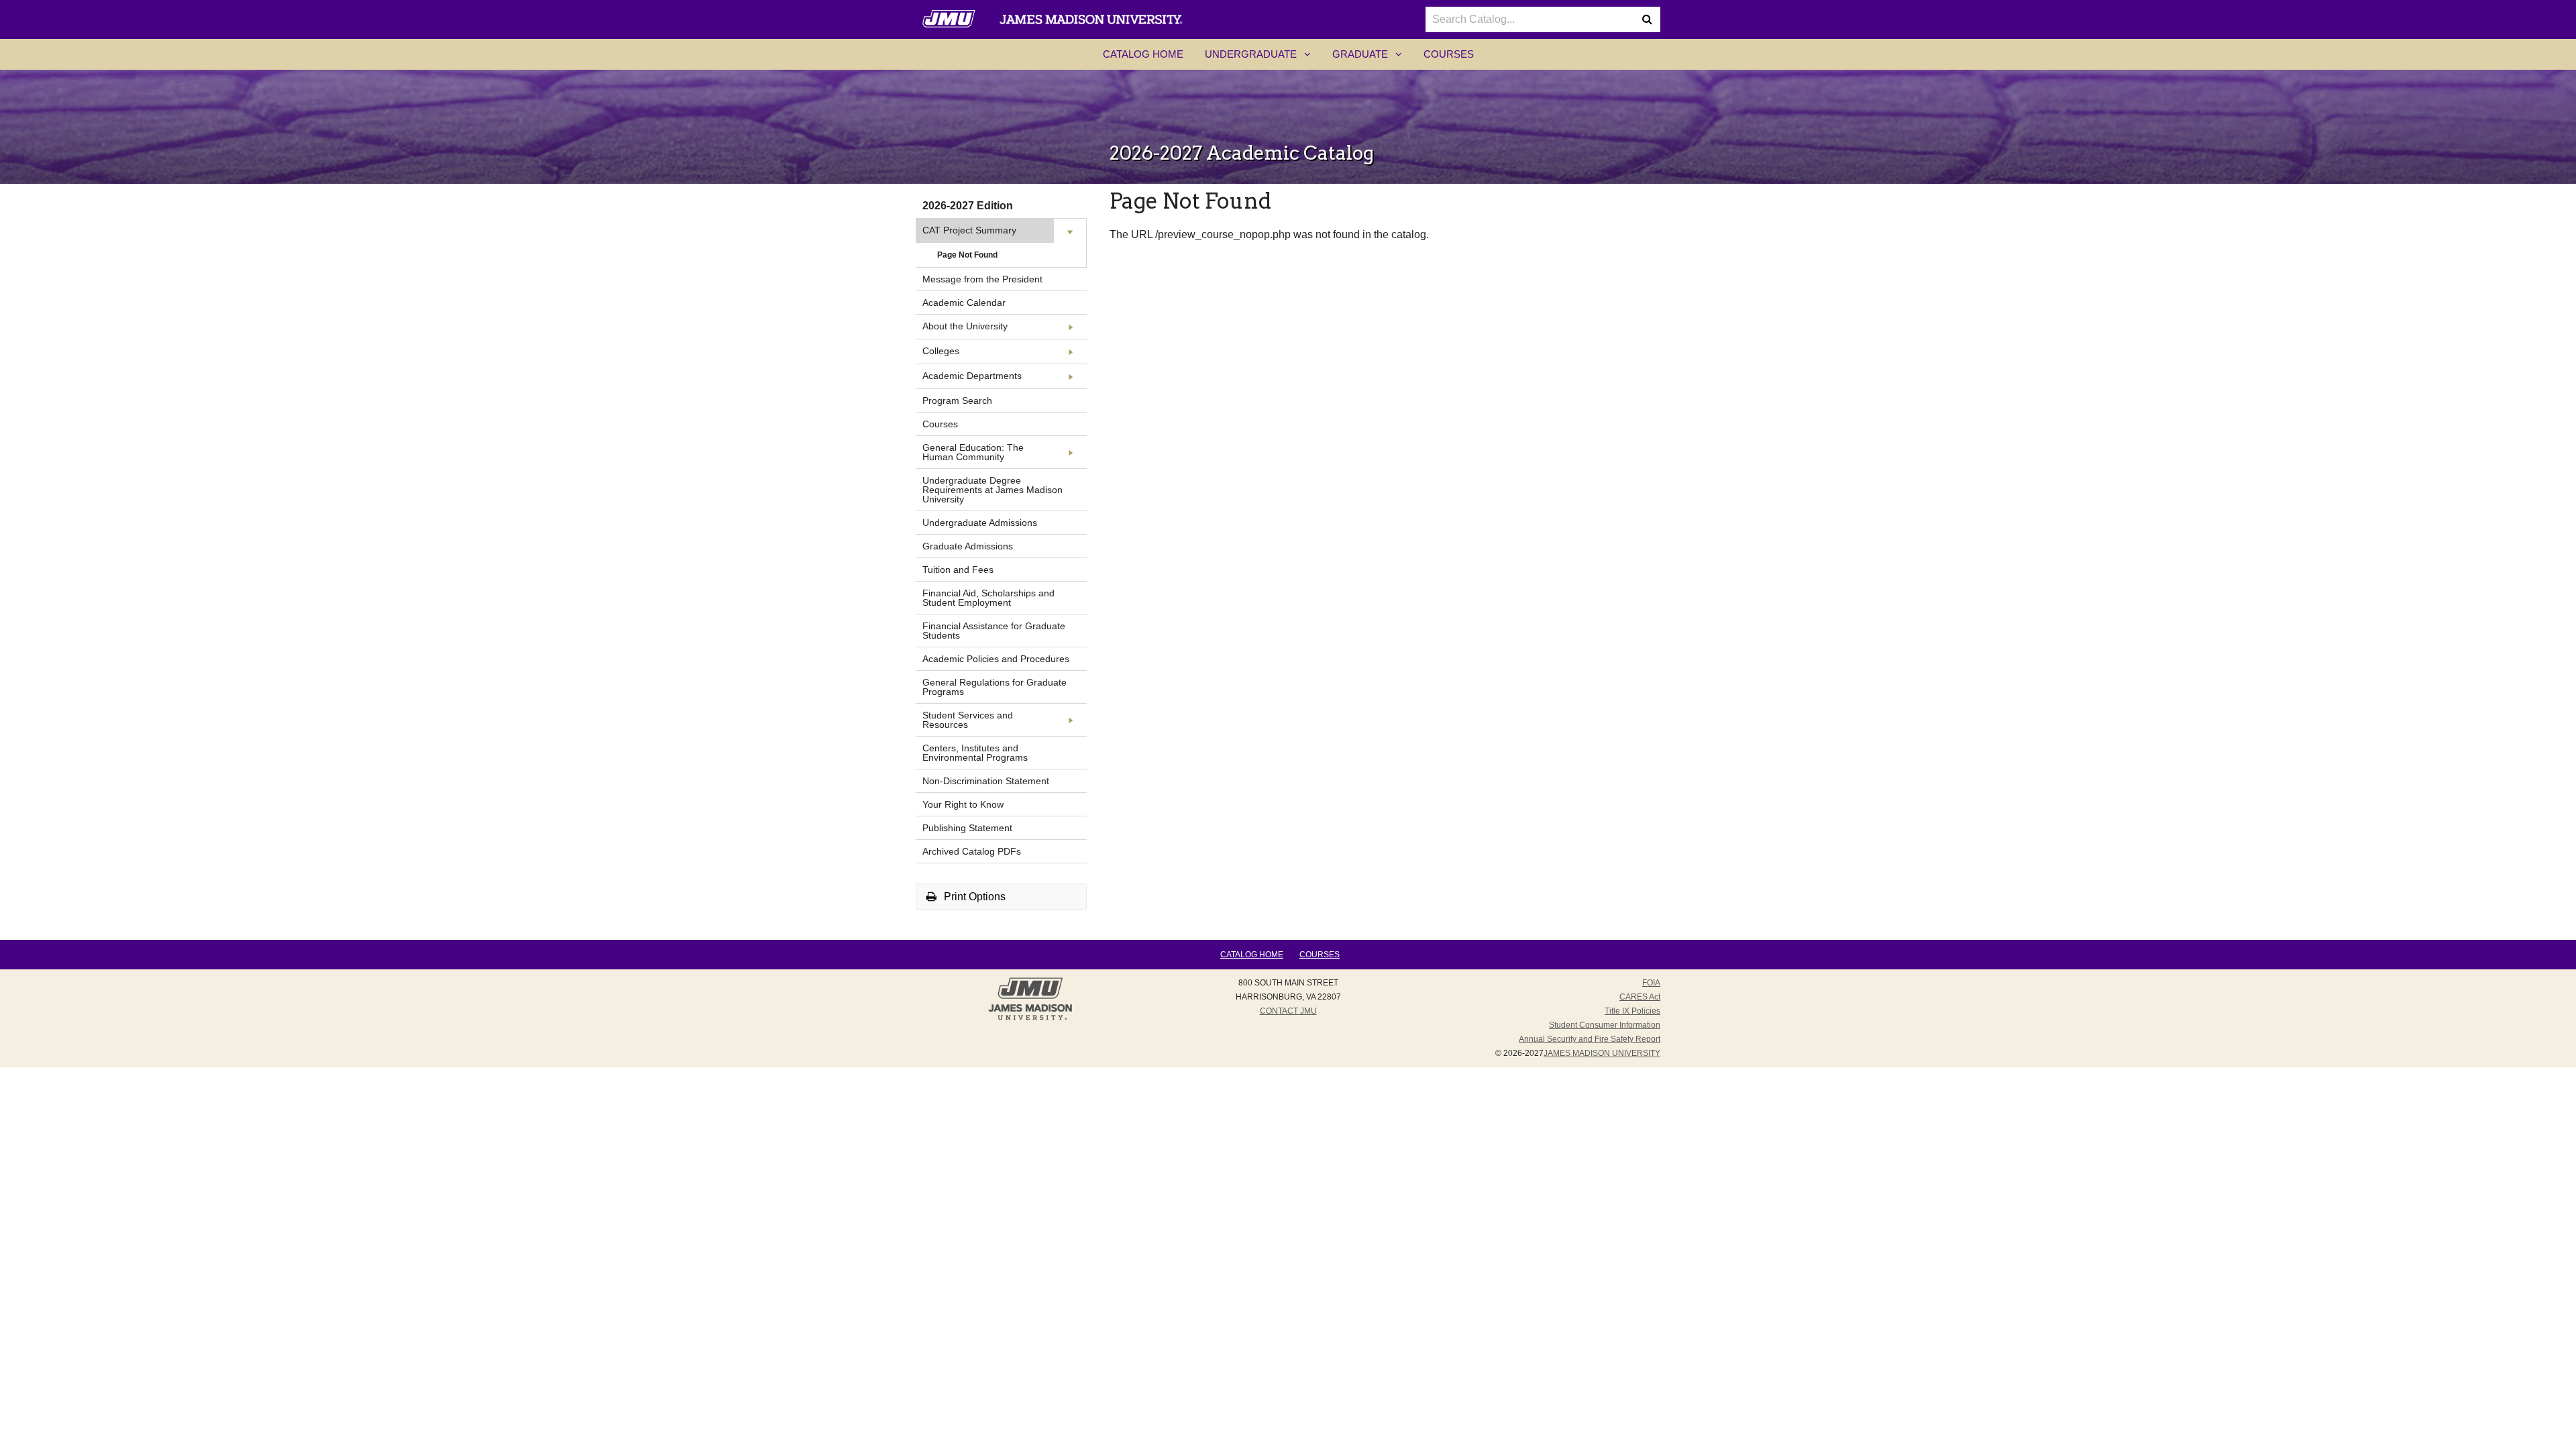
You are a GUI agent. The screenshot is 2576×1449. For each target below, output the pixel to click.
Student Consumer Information (1605, 1025)
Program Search (957, 400)
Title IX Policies (1632, 1011)
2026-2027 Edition (968, 206)
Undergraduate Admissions (980, 523)
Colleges (941, 351)
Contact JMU (1288, 1011)
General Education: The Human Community (973, 452)
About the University (965, 326)
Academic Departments (972, 376)
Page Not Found (967, 255)
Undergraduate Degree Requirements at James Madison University (992, 490)
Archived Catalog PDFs (972, 851)
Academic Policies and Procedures (996, 659)
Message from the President (982, 279)
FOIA (1651, 983)
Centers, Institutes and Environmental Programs (975, 753)
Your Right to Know (963, 804)
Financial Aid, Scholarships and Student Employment (988, 598)
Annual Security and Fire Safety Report (1590, 1039)
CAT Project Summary (969, 230)
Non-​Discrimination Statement (986, 781)
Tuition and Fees (958, 570)
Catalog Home (1143, 54)
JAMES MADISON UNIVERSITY (1602, 1053)
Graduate (1373, 58)
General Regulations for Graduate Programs (995, 687)
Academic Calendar (964, 303)
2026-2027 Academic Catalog (1242, 153)
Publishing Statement (967, 828)
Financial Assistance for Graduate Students (994, 631)
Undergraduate (1263, 58)
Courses (1449, 54)
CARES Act (1640, 997)
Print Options (973, 897)
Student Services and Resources (968, 720)
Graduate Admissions (968, 546)
